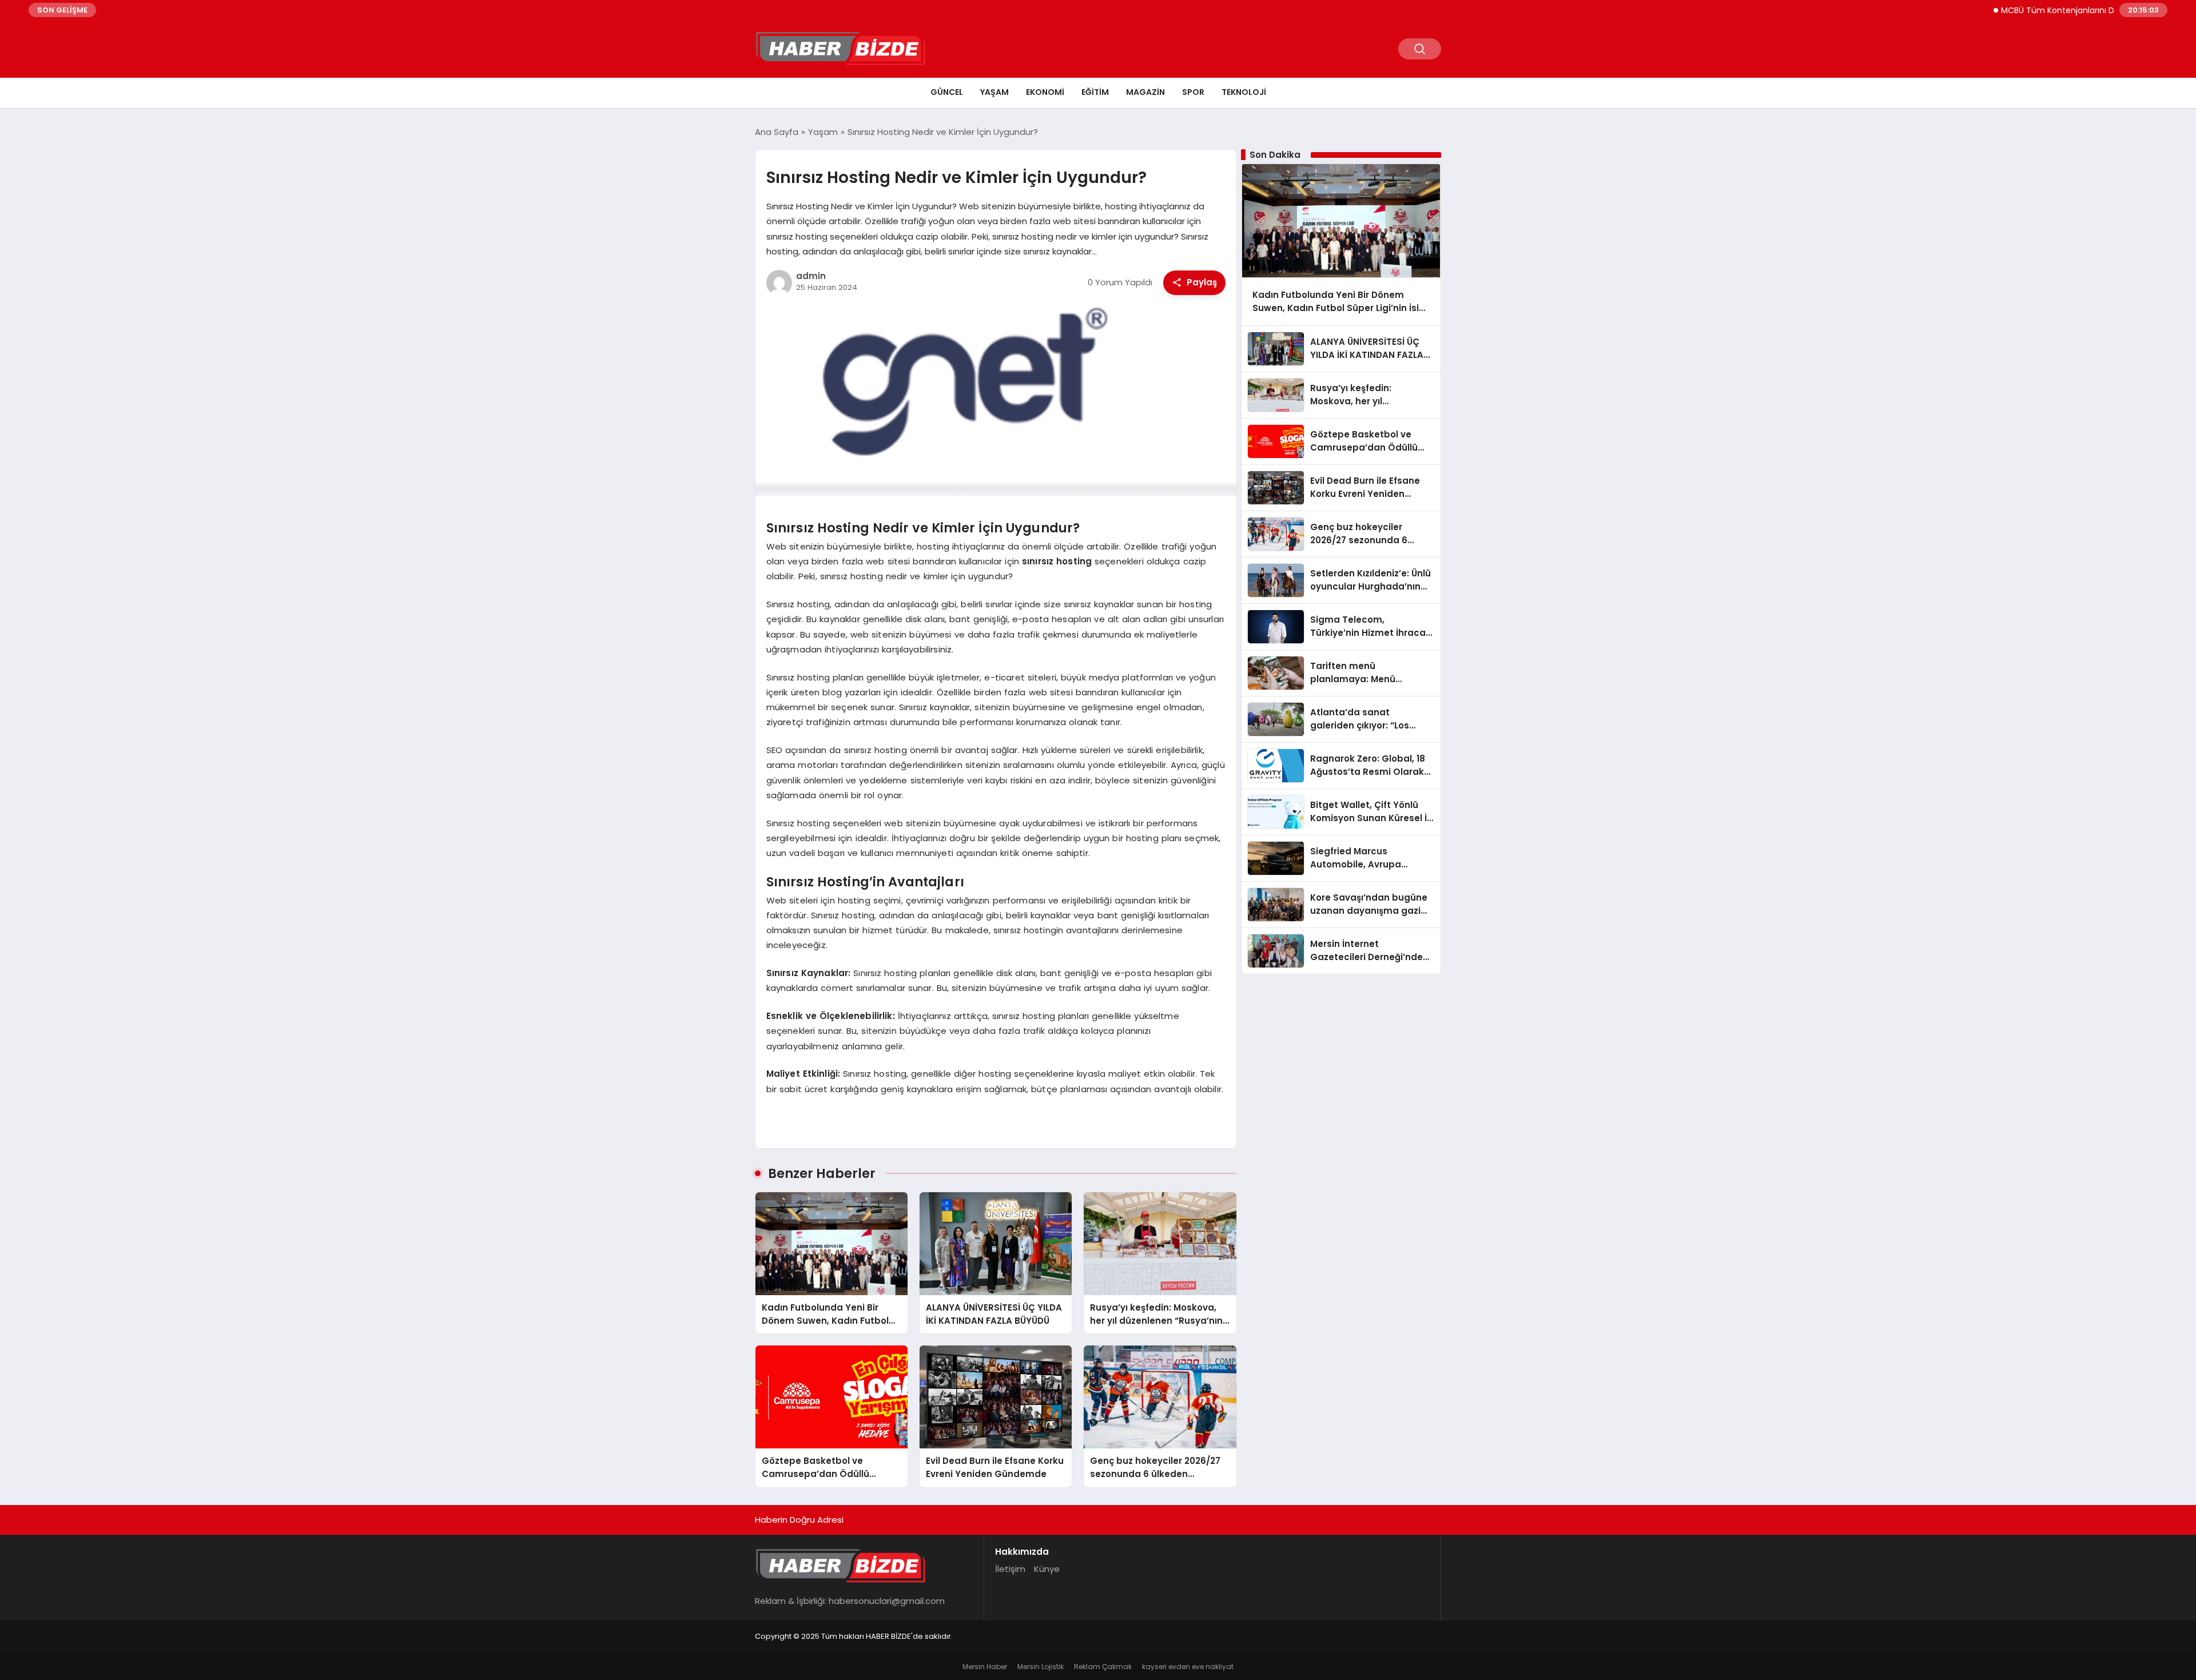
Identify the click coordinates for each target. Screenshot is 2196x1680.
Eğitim (1095, 92)
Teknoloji (1244, 92)
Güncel (947, 92)
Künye (1047, 1569)
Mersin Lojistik (1041, 1667)
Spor (1193, 92)
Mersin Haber (985, 1667)
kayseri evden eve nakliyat (1188, 1667)
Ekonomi (1045, 92)
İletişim (1010, 1569)
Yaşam (994, 92)
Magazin (1145, 92)
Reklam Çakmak (1103, 1667)
